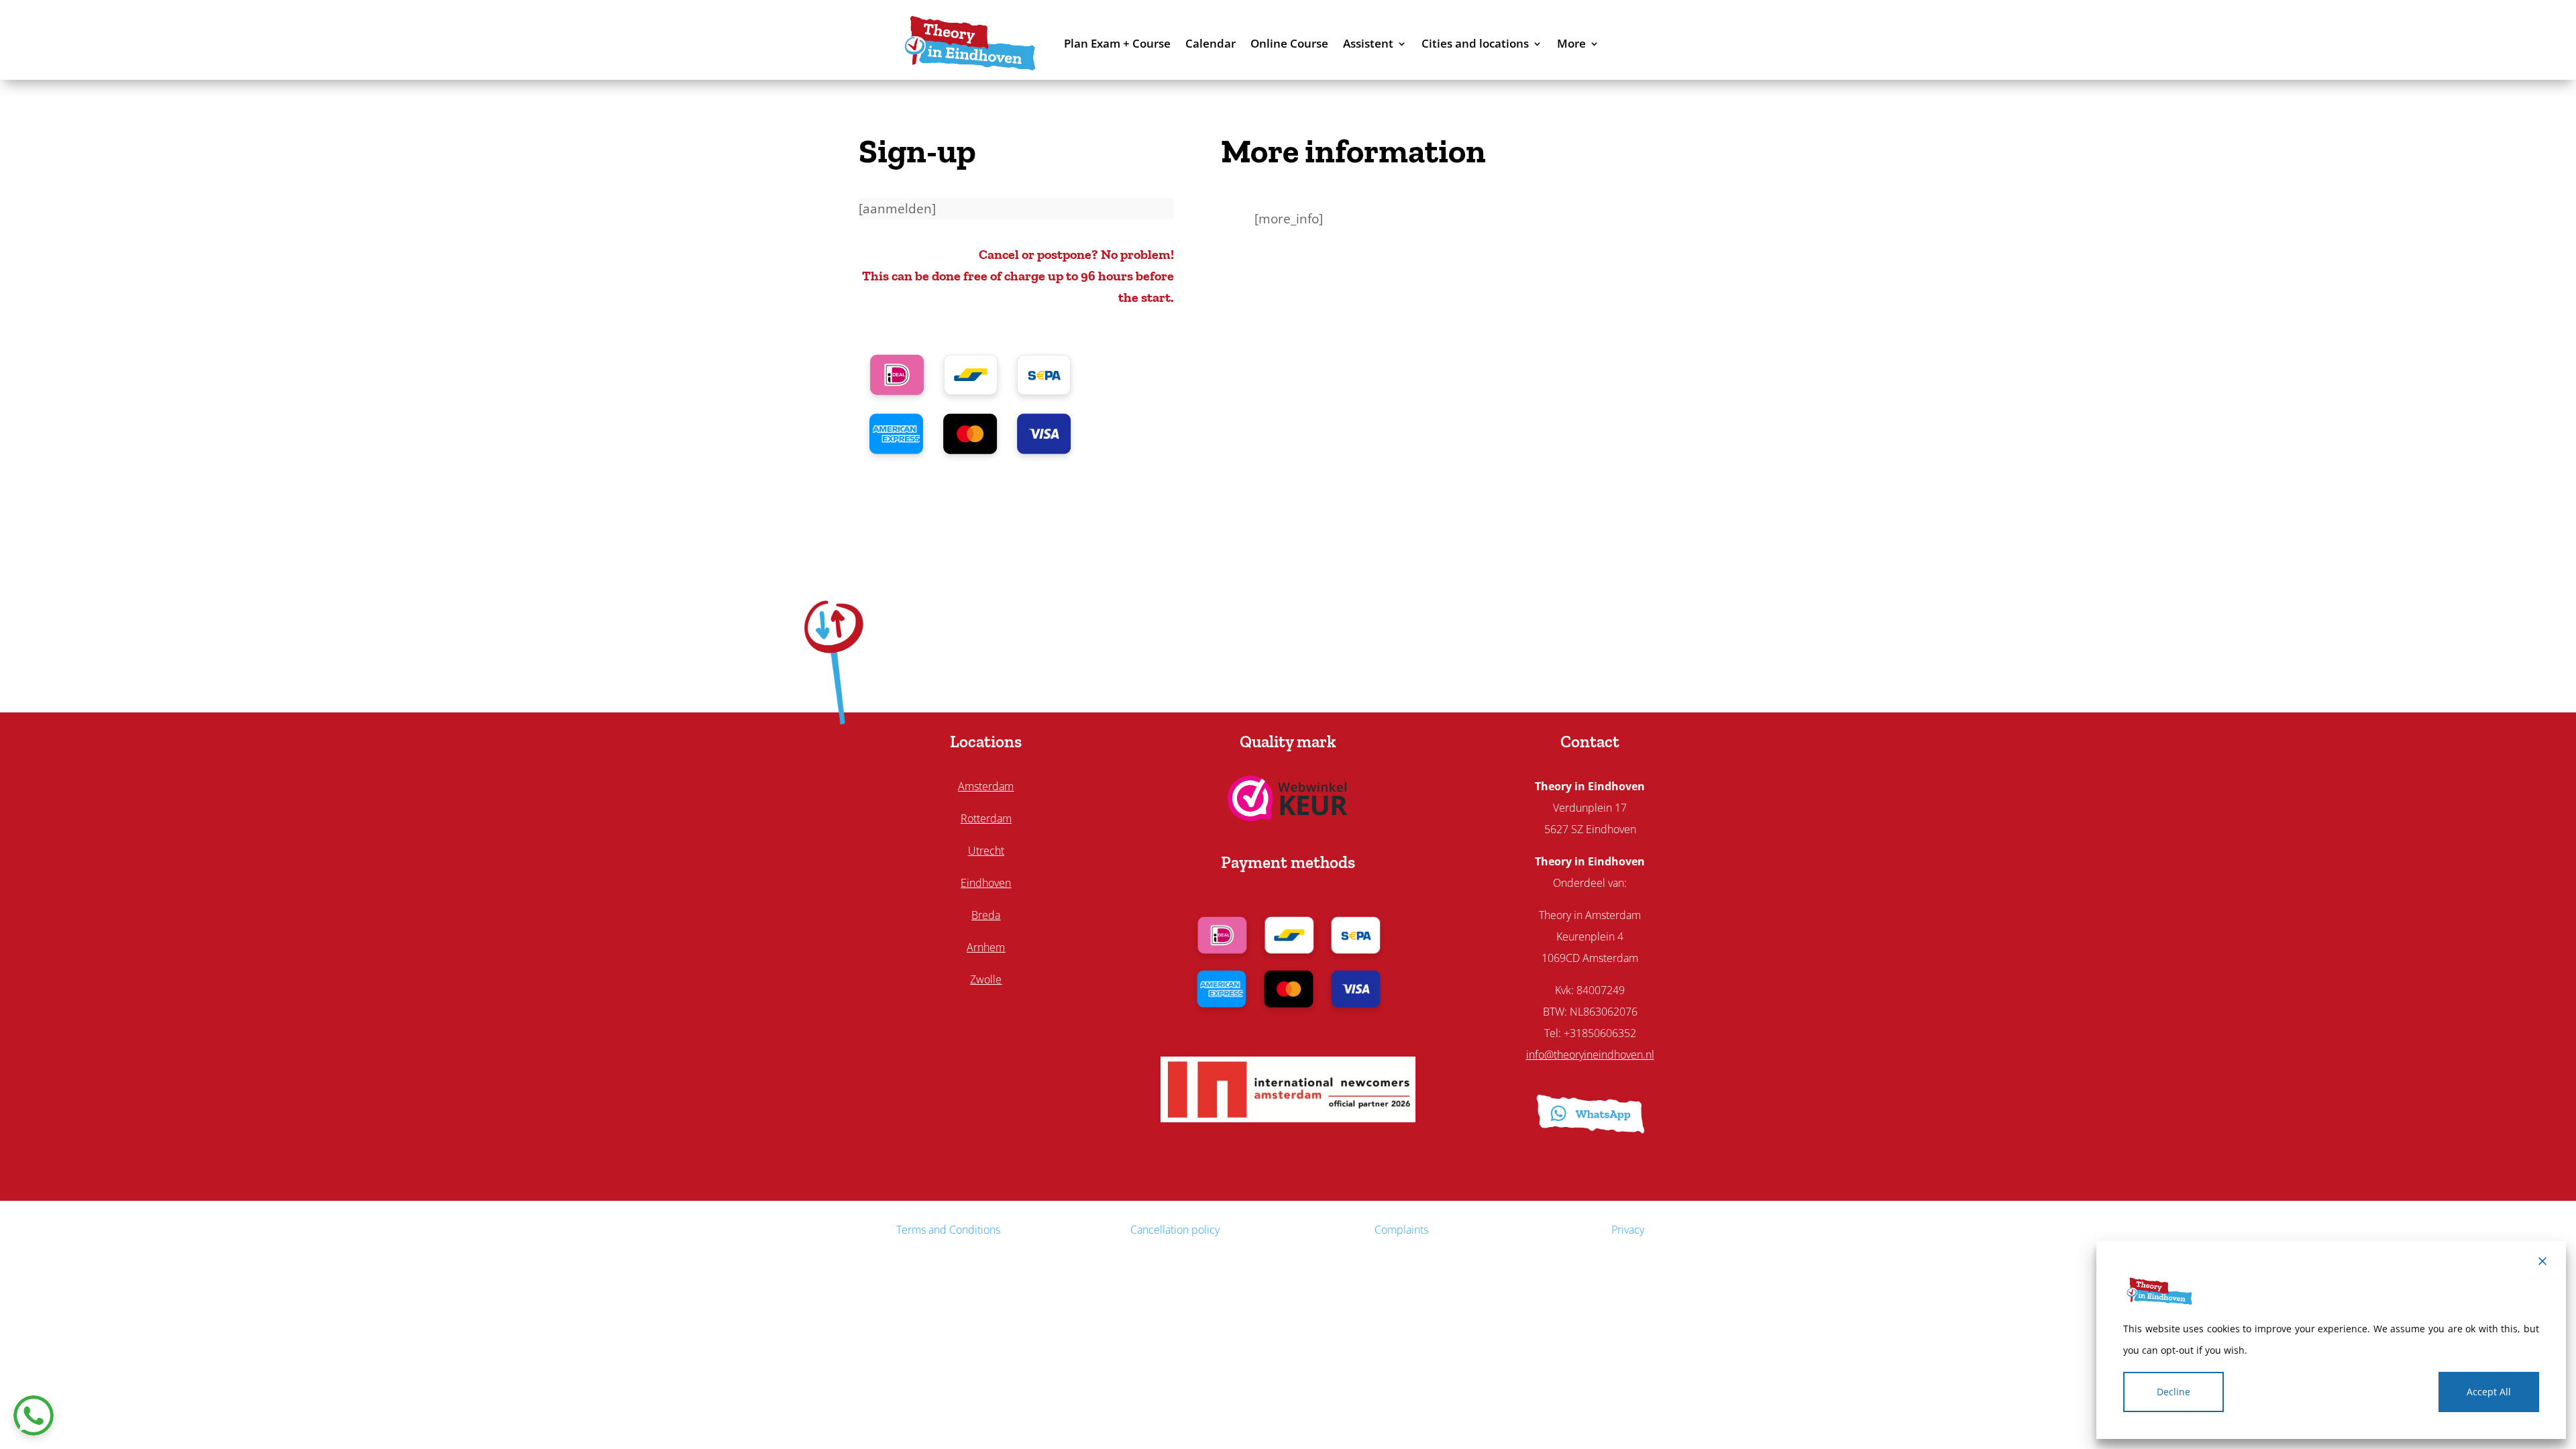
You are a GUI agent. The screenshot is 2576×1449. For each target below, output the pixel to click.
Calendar (1211, 43)
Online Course (1289, 43)
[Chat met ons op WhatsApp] (34, 1415)
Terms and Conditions (948, 1230)
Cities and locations (1475, 43)
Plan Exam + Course (1117, 43)
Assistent (1368, 43)
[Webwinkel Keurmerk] (1288, 816)
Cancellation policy (1175, 1230)
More (1571, 43)
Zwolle (986, 979)
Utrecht (986, 851)
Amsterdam (986, 786)
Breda (986, 915)
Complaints (1401, 1230)
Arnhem (986, 947)
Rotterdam (986, 818)
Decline (2173, 1392)
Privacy (1628, 1230)
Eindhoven (986, 883)
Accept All (2489, 1392)
